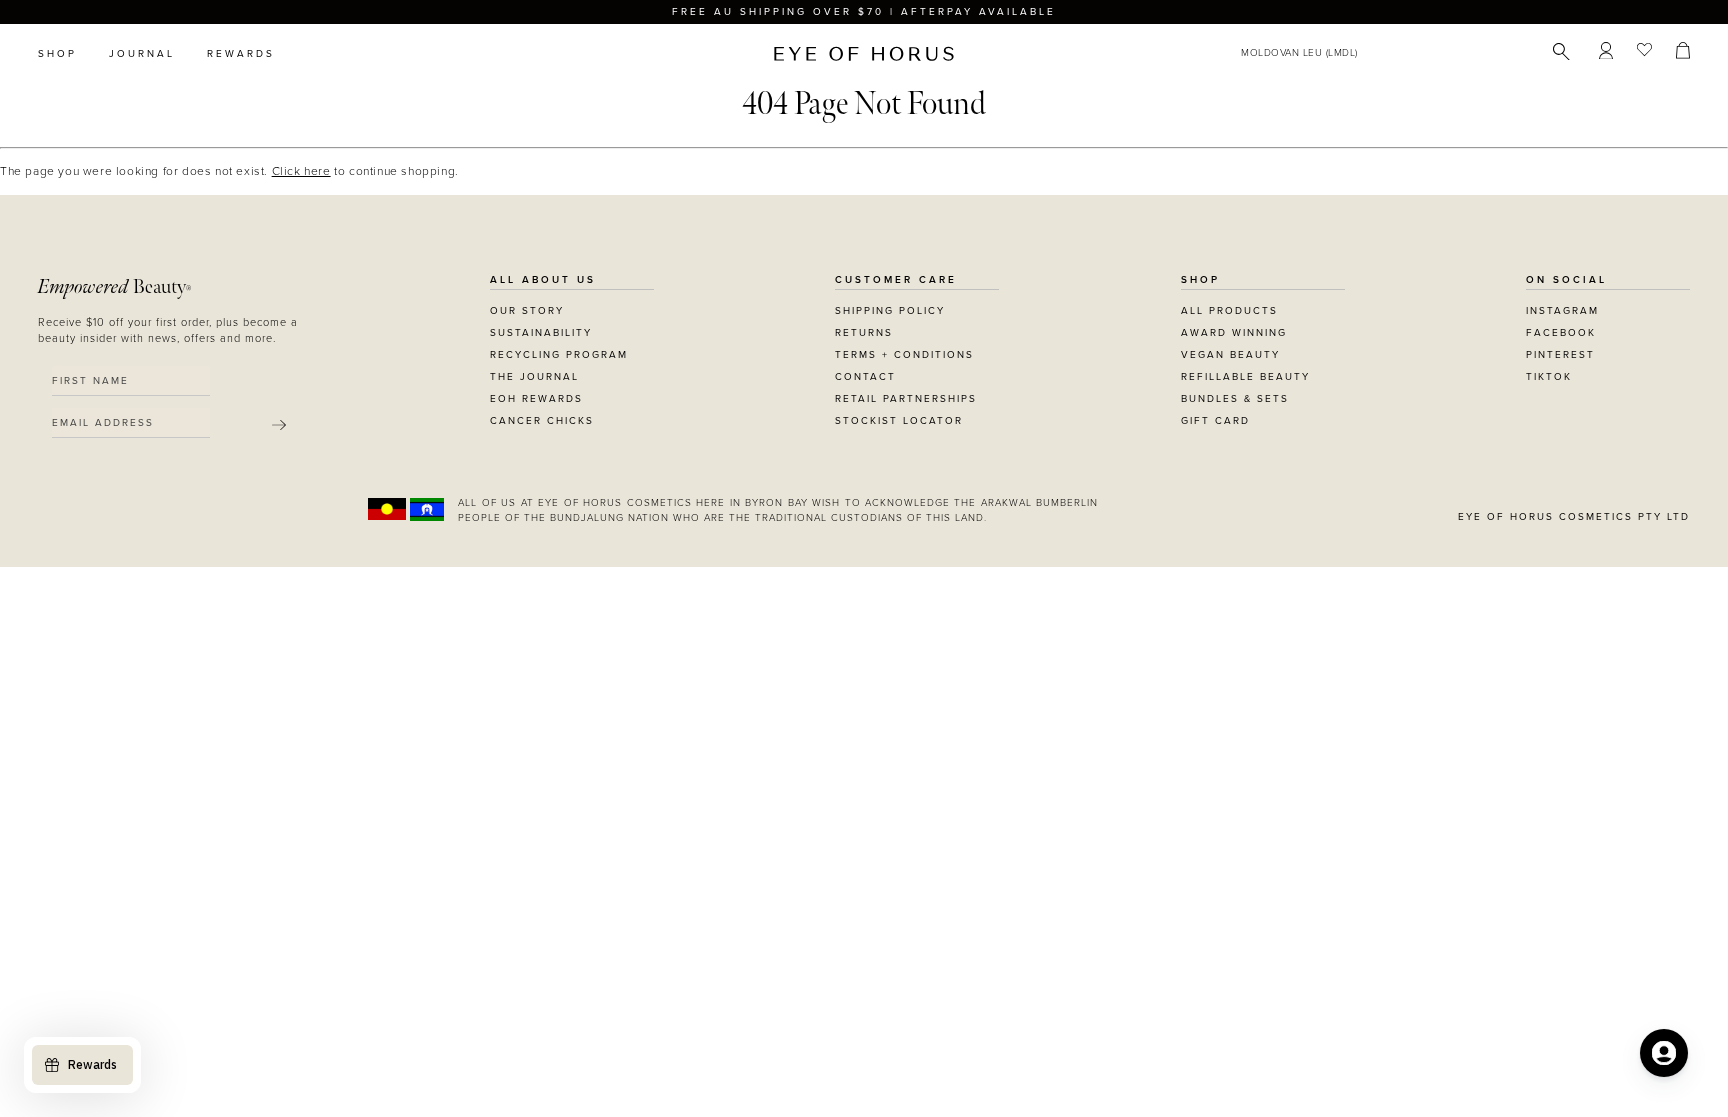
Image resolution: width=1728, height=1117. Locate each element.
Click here (301, 171)
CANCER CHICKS (542, 421)
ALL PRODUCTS (1229, 311)
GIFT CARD (1215, 421)
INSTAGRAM (1562, 311)
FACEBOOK (1561, 333)
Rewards (241, 54)
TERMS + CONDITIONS (904, 355)
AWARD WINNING (1234, 333)
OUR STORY (527, 311)
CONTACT (865, 377)
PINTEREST (1560, 355)
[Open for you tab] (1664, 1053)
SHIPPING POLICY (890, 311)
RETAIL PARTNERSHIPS (906, 399)
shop (57, 54)
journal (142, 54)
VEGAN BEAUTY (1230, 355)
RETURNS (864, 333)
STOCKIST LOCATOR (899, 421)
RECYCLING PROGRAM (559, 355)
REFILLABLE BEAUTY (1245, 377)
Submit (279, 425)
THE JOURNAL (534, 377)
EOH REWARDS (536, 399)
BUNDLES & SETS (1235, 399)
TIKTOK (1549, 377)
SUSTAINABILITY (541, 333)
